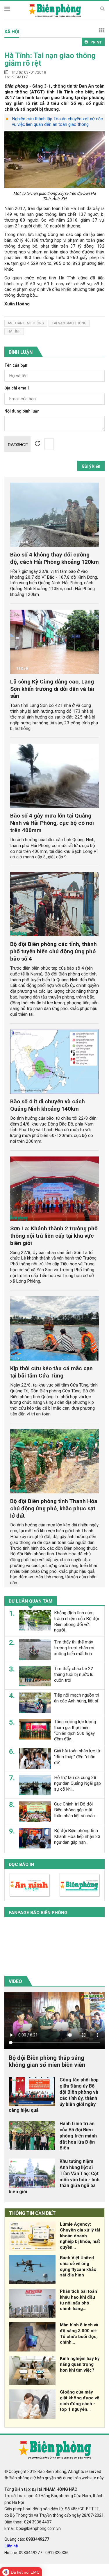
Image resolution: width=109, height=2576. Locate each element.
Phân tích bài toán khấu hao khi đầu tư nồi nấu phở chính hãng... (78, 2300)
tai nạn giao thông (69, 323)
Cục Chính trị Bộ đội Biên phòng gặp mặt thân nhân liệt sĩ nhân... (76, 1810)
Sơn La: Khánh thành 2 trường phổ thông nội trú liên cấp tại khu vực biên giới (54, 1236)
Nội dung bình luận (22, 411)
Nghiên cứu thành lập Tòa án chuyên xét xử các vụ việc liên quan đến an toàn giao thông (57, 122)
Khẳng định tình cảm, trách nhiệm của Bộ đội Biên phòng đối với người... (76, 1621)
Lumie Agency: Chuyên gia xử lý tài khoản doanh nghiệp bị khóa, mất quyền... (80, 2236)
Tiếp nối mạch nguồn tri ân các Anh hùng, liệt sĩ (77, 1698)
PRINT (96, 42)
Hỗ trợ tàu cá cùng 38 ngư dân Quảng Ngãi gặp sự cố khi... (77, 1783)
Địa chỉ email (17, 388)
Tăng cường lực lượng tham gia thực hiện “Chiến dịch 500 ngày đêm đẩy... (75, 1730)
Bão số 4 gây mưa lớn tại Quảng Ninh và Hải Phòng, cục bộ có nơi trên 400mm (52, 823)
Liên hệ (11, 2546)
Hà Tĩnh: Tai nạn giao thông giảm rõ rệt (50, 59)
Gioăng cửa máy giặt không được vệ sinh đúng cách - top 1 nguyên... (79, 2401)
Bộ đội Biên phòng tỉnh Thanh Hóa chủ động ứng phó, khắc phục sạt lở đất (54, 1508)
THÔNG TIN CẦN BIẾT (32, 2213)
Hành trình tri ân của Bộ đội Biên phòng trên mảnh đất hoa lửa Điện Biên (78, 2136)
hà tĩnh (14, 331)
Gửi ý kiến (91, 466)
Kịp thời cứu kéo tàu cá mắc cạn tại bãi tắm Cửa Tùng (51, 1372)
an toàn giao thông (26, 323)
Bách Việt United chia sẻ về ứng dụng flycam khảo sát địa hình (78, 2266)
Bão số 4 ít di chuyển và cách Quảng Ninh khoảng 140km (48, 1105)
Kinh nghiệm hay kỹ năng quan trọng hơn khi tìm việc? (80, 2364)
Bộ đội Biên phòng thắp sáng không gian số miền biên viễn (47, 2061)
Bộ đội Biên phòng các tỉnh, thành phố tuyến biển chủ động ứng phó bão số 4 (53, 951)
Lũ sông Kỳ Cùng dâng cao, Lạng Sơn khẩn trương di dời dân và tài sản (52, 689)
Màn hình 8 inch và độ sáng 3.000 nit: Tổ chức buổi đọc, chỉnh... (79, 2334)
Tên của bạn (16, 365)
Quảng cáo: (27, 2539)
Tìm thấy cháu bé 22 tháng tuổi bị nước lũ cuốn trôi (74, 1674)
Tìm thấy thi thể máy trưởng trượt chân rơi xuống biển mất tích (74, 1648)
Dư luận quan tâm (31, 1601)
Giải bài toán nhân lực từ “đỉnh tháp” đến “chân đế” (77, 1757)
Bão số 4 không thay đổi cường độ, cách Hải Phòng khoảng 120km (54, 558)
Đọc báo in (21, 1864)
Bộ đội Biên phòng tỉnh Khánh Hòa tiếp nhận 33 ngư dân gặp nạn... (77, 1836)
